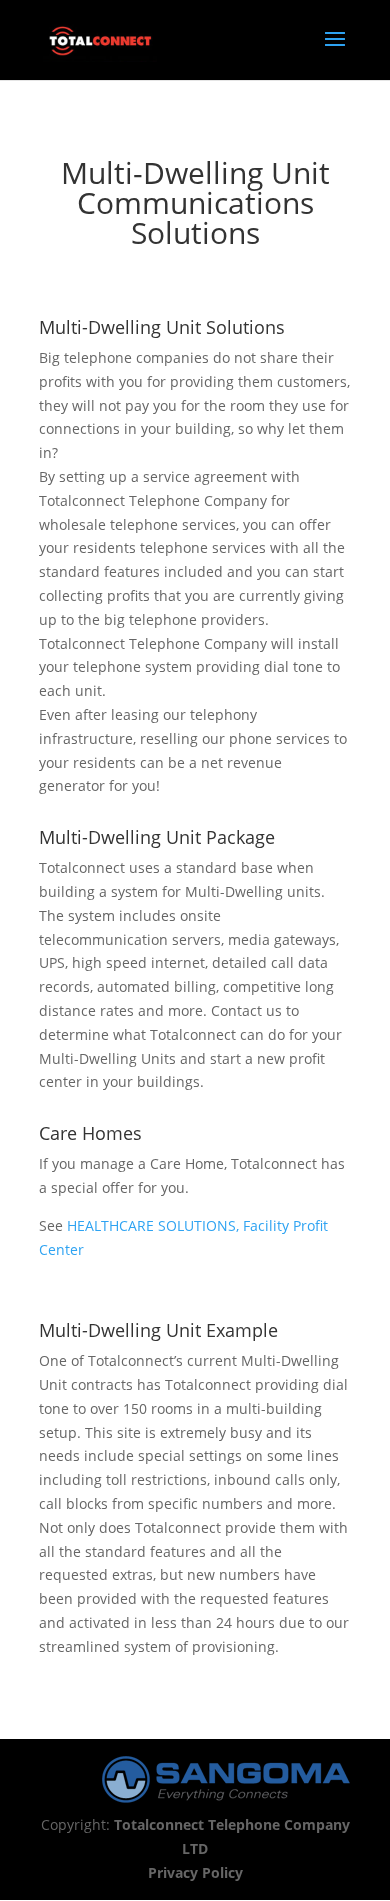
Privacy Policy (195, 1872)
